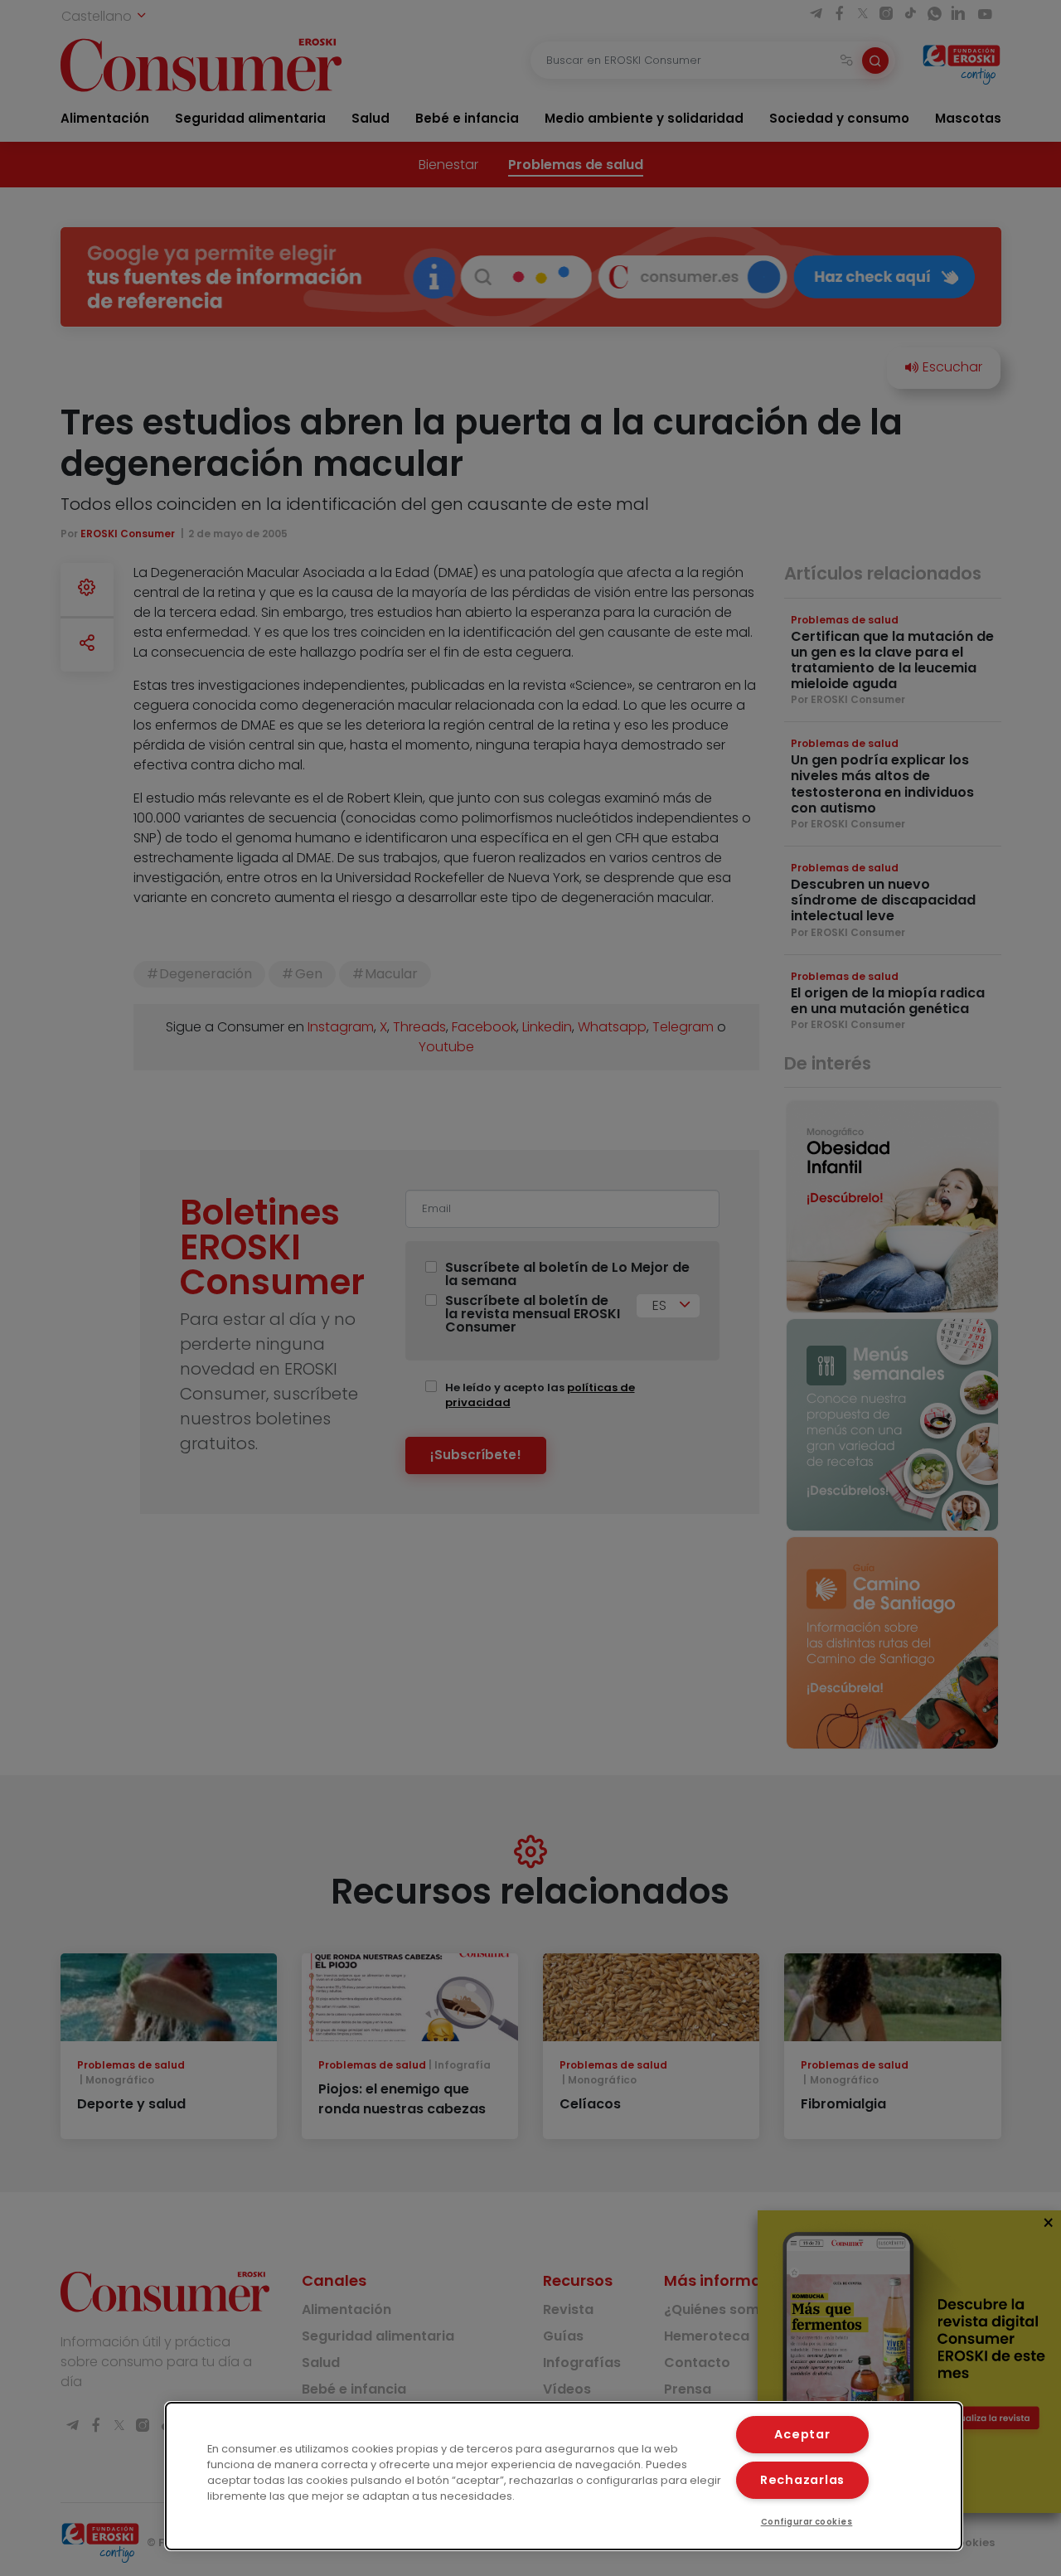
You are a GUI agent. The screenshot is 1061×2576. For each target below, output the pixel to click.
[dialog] (564, 2476)
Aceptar (802, 2434)
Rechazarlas (802, 2480)
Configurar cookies (807, 2522)
